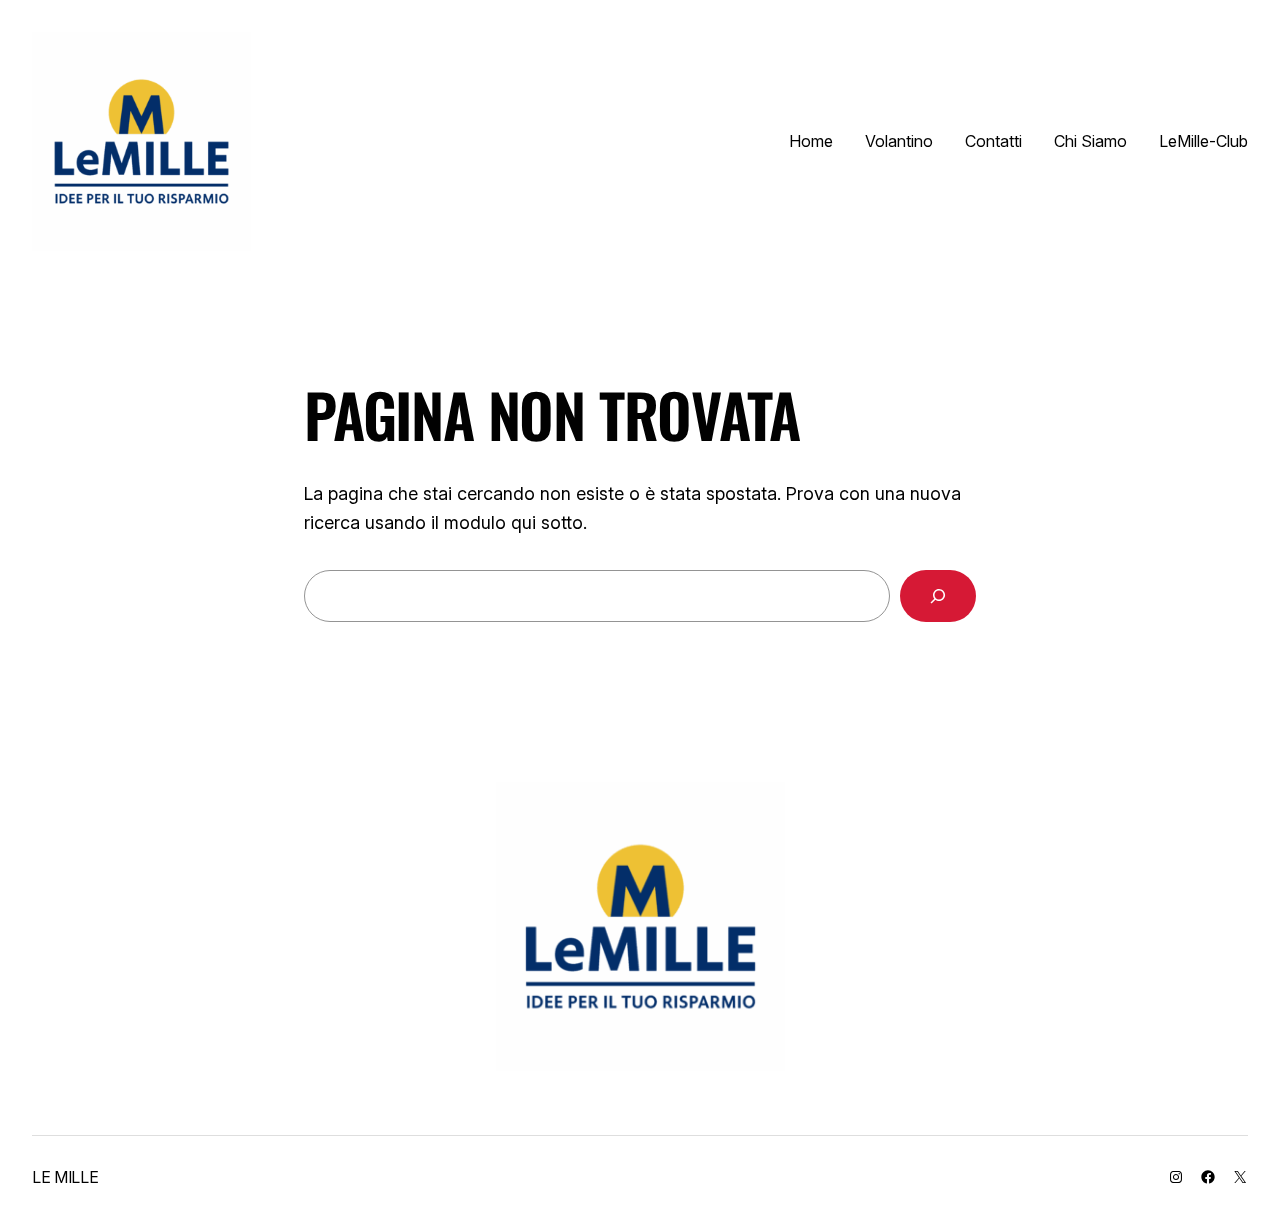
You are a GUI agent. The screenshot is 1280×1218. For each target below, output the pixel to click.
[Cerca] (938, 596)
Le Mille (65, 1177)
